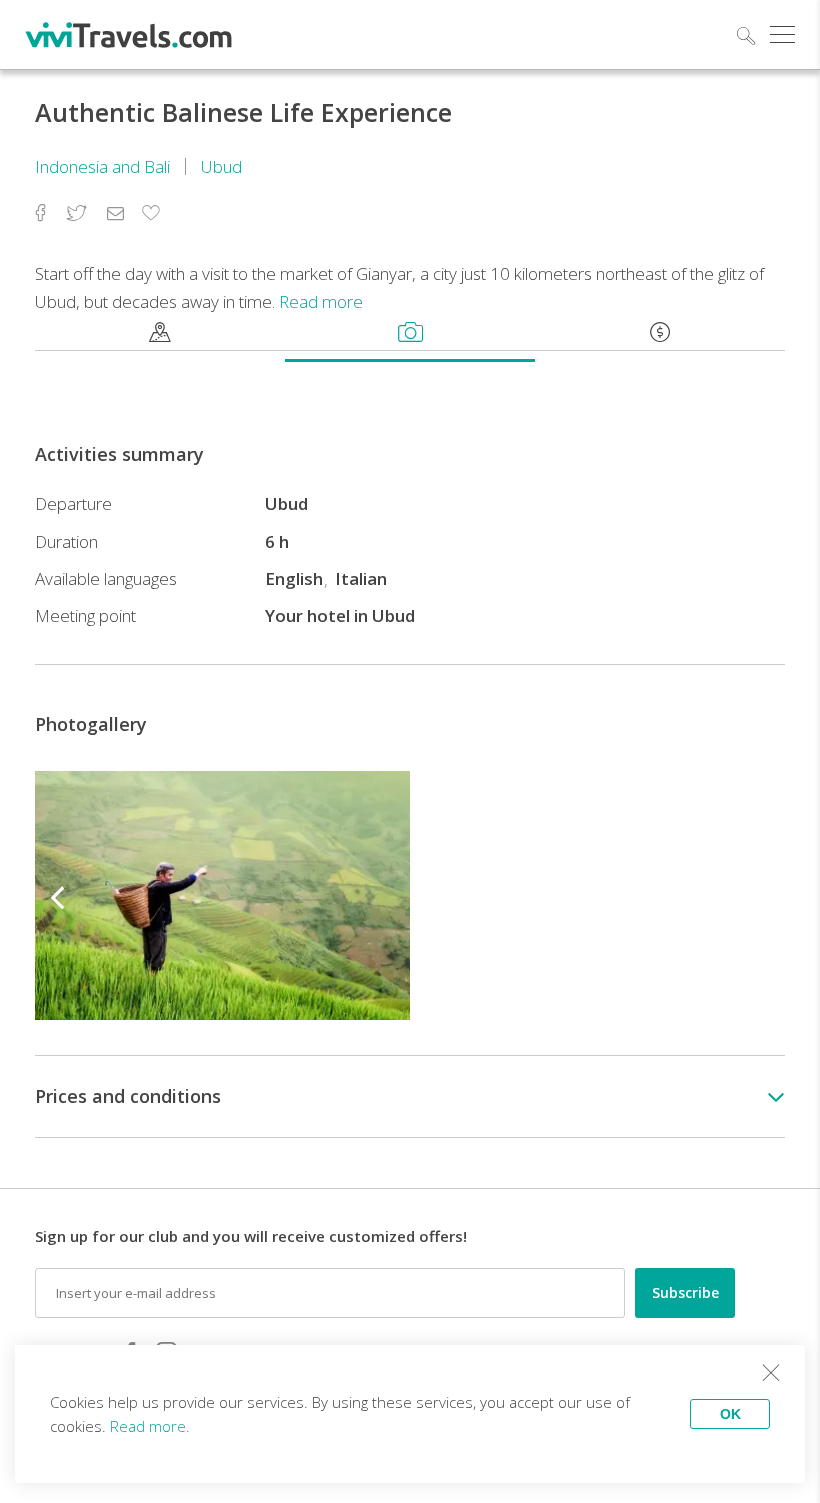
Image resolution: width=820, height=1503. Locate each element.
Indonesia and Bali (102, 166)
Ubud (221, 166)
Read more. (150, 1426)
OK (730, 1414)
